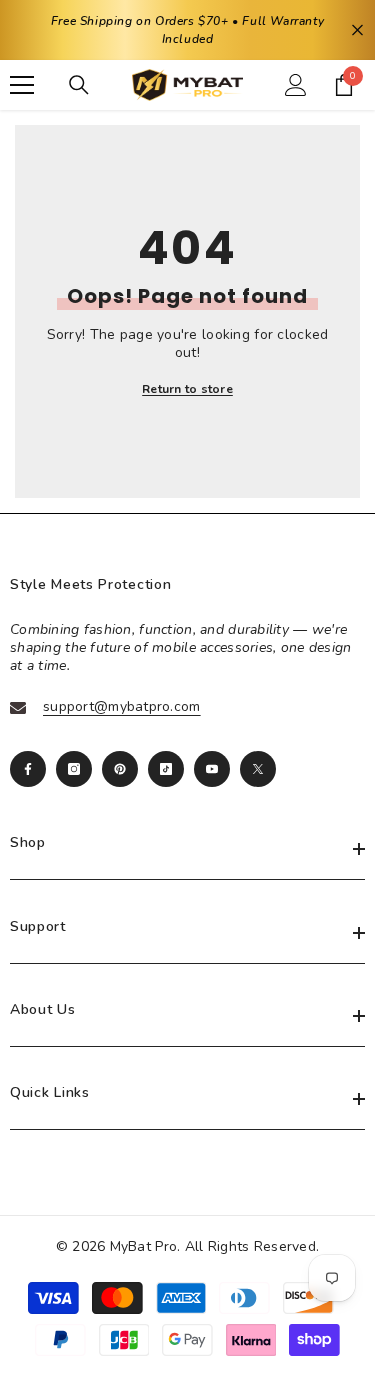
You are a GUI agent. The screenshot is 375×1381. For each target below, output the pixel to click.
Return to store (187, 389)
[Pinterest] (120, 769)
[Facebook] (28, 769)
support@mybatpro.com (122, 706)
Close (357, 30)
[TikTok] (166, 769)
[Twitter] (258, 769)
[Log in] (296, 85)
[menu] (22, 85)
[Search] (79, 85)
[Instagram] (74, 769)
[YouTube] (212, 769)
